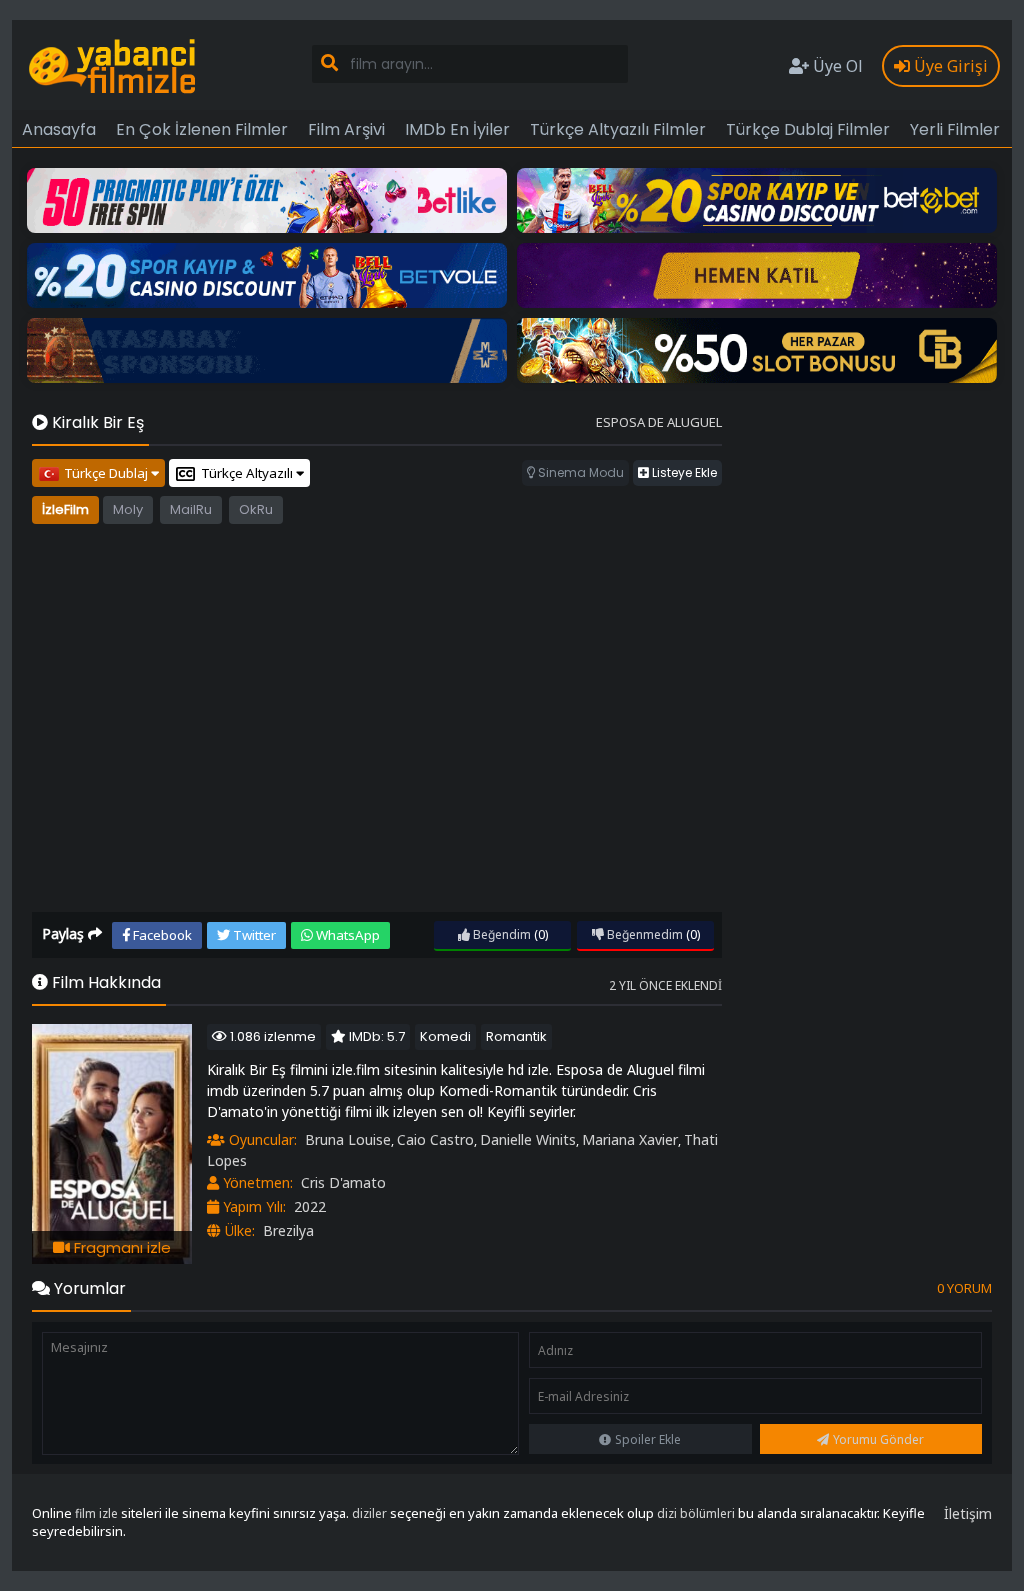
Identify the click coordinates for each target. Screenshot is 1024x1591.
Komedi (445, 1036)
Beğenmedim (643, 934)
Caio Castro (435, 1139)
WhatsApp (346, 935)
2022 (310, 1206)
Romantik (516, 1036)
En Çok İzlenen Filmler (202, 129)
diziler (369, 1513)
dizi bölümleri (696, 1513)
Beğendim (500, 934)
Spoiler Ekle (648, 1439)
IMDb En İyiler (457, 129)
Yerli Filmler (955, 129)
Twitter (253, 935)
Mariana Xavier (630, 1139)
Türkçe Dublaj (107, 473)
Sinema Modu (579, 472)
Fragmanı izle (120, 1247)
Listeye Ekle (683, 472)
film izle (96, 1513)
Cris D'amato (343, 1182)
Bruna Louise (348, 1139)
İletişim (968, 1513)
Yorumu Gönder (878, 1439)
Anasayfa (59, 129)
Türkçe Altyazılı (248, 473)
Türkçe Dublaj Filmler (808, 129)
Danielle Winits (528, 1139)
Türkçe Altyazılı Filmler (618, 129)
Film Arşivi (346, 129)
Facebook (161, 935)
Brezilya (288, 1230)
